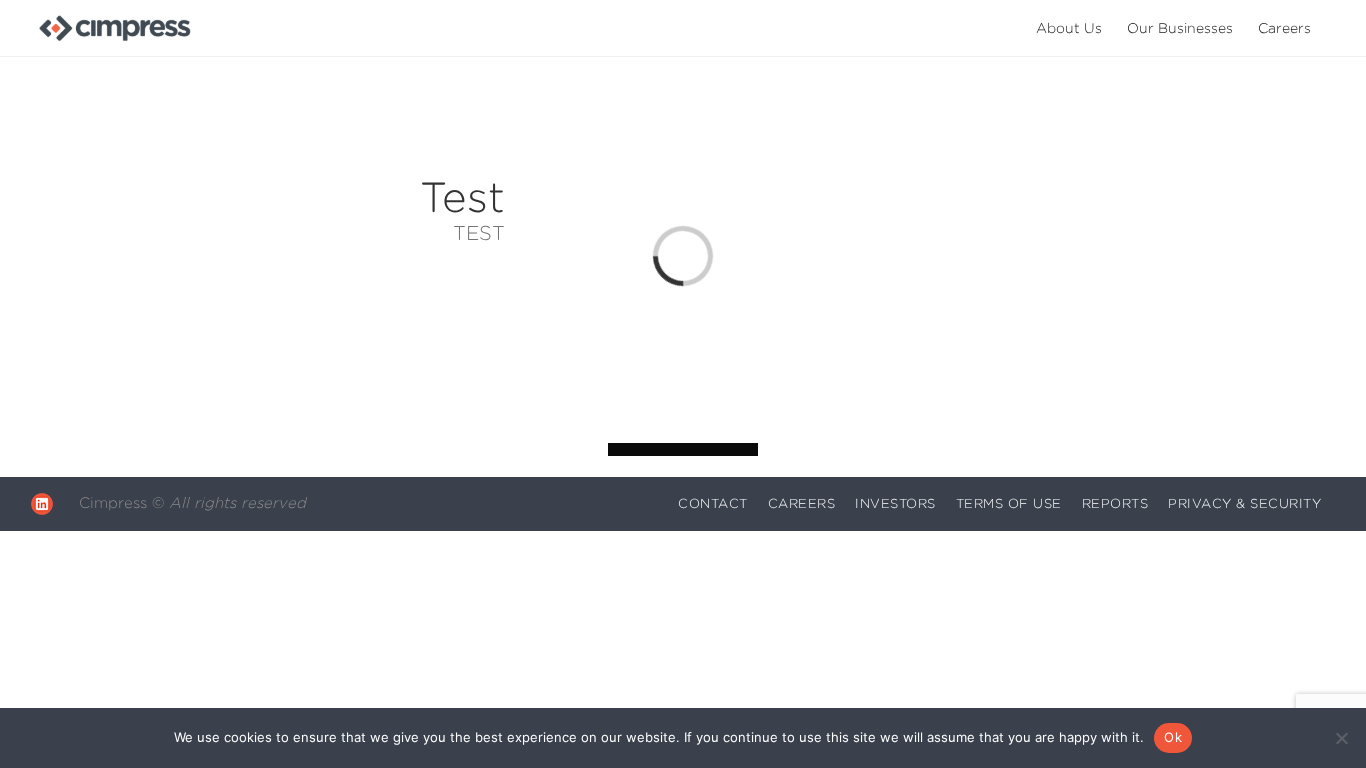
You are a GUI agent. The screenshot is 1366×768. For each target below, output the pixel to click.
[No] (1341, 738)
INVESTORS (895, 503)
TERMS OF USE (1009, 503)
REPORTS (1115, 503)
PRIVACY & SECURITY (1244, 503)
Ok (1173, 737)
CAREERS (802, 503)
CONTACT (713, 503)
